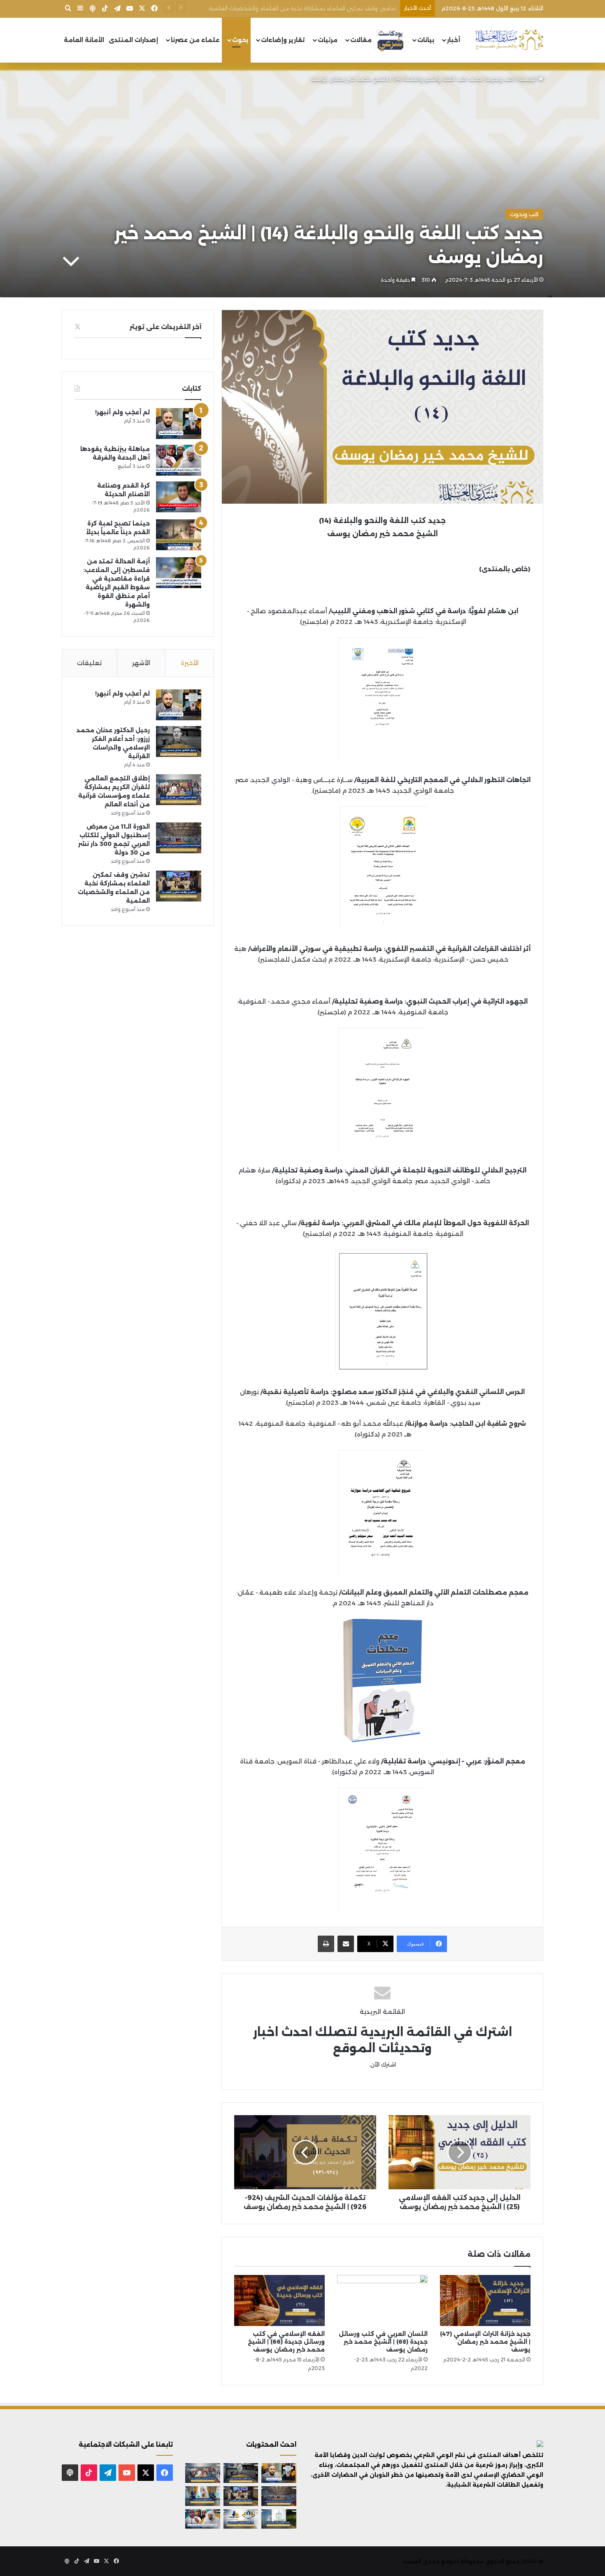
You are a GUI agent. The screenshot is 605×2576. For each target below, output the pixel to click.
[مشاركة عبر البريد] (346, 1944)
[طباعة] (326, 1944)
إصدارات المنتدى (133, 40)
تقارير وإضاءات (283, 40)
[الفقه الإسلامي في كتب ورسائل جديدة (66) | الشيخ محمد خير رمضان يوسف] (279, 2300)
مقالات (361, 40)
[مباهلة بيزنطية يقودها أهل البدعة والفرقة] (179, 460)
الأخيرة (190, 663)
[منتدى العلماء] (509, 40)
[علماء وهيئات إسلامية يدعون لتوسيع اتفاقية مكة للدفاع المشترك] (203, 2496)
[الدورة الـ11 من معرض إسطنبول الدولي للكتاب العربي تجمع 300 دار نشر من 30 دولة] (179, 838)
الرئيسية (528, 79)
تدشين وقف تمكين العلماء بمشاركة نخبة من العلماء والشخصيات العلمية (302, 8)
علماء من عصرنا (195, 40)
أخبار (454, 40)
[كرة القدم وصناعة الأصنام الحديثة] (179, 497)
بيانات (426, 40)
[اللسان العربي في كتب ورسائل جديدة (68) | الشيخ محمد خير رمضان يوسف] (382, 2300)
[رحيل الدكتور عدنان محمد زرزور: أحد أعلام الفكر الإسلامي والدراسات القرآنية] (179, 742)
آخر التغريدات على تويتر (165, 327)
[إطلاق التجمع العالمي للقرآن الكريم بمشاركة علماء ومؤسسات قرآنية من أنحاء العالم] (179, 790)
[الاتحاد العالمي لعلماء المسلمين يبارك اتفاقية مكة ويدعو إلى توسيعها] (279, 2519)
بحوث (240, 40)
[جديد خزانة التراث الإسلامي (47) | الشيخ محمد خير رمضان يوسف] (485, 2300)
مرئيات (328, 40)
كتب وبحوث (500, 79)
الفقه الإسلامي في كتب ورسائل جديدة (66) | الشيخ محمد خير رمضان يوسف (286, 2342)
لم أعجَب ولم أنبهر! (122, 412)
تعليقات (89, 663)
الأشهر (141, 663)
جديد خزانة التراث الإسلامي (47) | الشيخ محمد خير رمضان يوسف (485, 2342)
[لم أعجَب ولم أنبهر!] (179, 424)
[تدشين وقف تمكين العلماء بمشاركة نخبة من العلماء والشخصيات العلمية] (179, 886)
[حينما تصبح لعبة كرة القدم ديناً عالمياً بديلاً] (179, 535)
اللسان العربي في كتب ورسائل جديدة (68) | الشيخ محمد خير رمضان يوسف (383, 2342)
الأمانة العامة (84, 40)
